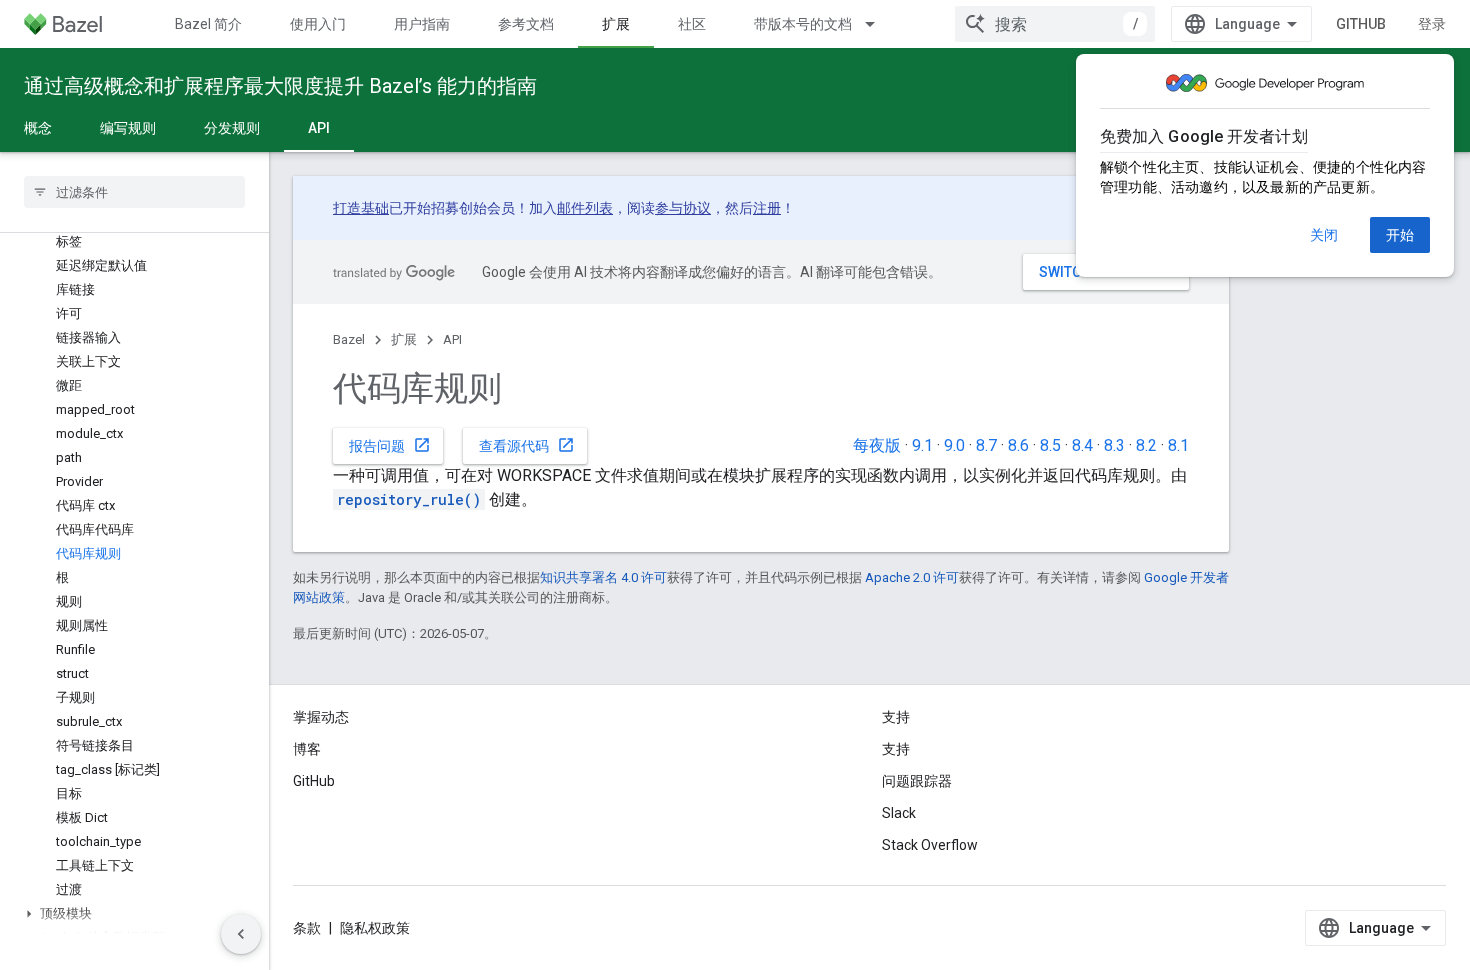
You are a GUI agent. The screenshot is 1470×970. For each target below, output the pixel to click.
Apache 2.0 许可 (912, 577)
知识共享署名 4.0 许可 (603, 577)
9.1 (922, 445)
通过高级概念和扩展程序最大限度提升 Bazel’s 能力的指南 (280, 86)
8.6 (1018, 445)
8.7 (986, 445)
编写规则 (128, 128)
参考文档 (526, 24)
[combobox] (1055, 24)
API (319, 128)
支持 (896, 749)
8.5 (1050, 445)
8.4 (1082, 445)
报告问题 (390, 445)
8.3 (1114, 445)
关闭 (1324, 235)
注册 (767, 208)
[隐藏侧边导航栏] (241, 934)
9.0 (954, 445)
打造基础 (361, 208)
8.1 (1178, 445)
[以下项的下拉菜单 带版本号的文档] (879, 24)
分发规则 (232, 128)
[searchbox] (134, 192)
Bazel (349, 339)
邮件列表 (585, 208)
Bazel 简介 (208, 24)
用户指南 (422, 24)
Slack (899, 813)
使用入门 (318, 24)
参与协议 (683, 208)
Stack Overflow (930, 845)
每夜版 (877, 445)
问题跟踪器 (917, 781)
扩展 (616, 24)
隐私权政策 (375, 928)
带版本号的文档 (803, 24)
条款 (307, 928)
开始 (1400, 235)
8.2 (1146, 445)
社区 (692, 24)
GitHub (1361, 24)
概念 (38, 128)
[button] (134, 914)
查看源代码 (527, 445)
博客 (307, 749)
